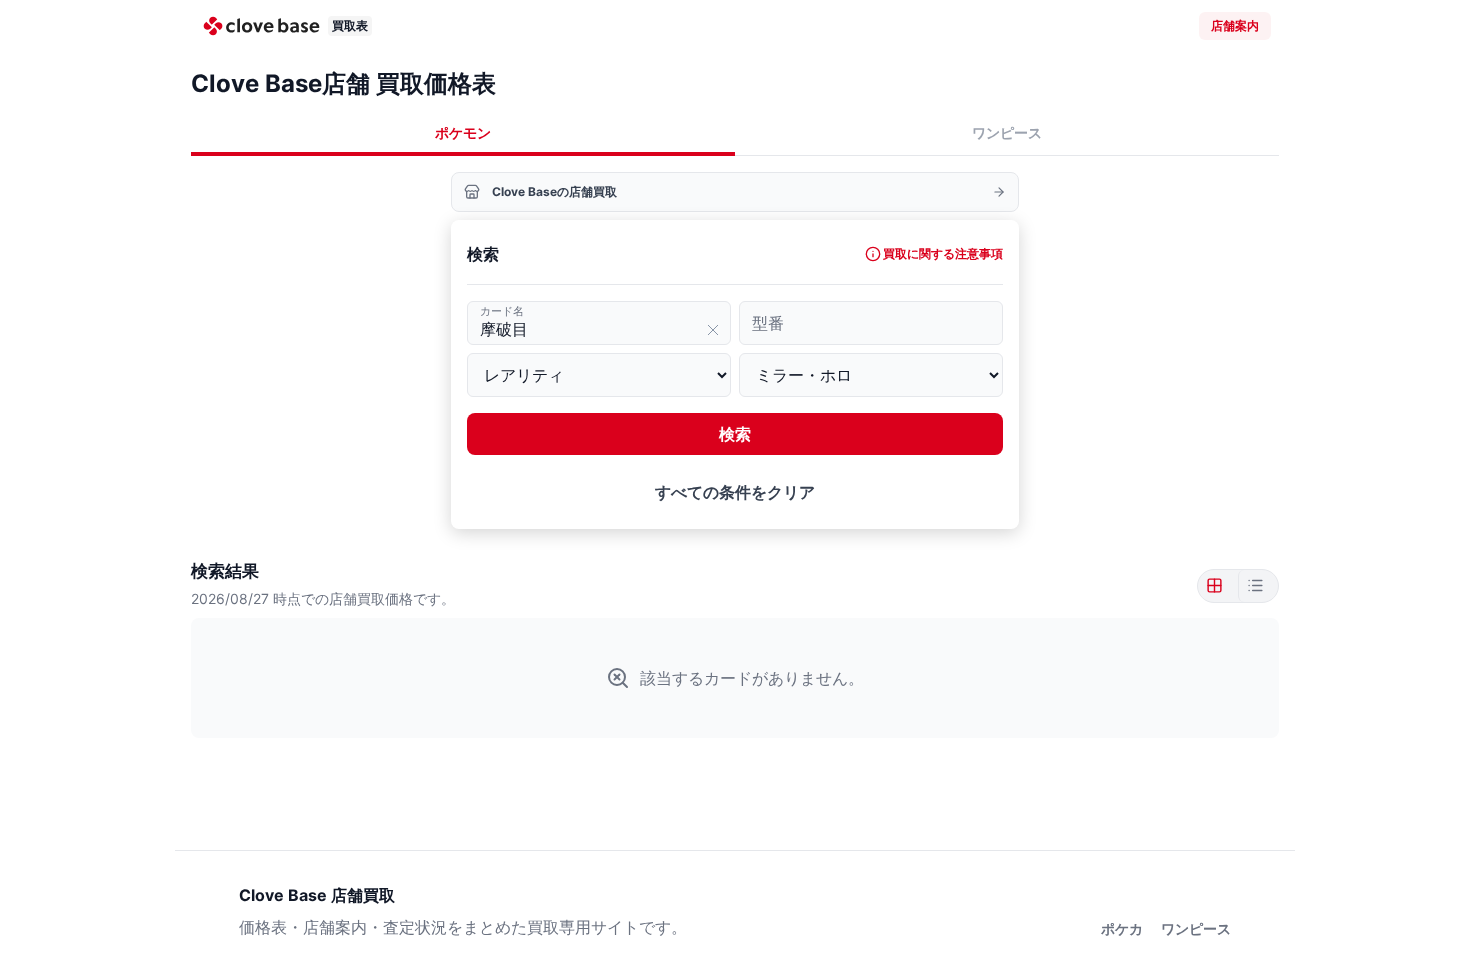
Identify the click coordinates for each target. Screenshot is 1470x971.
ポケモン (463, 132)
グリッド (1218, 586)
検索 (735, 434)
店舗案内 (1235, 25)
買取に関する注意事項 (943, 253)
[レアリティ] (599, 375)
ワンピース (1007, 132)
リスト (1254, 586)
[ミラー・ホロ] (871, 375)
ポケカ (1122, 928)
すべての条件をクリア (735, 492)
